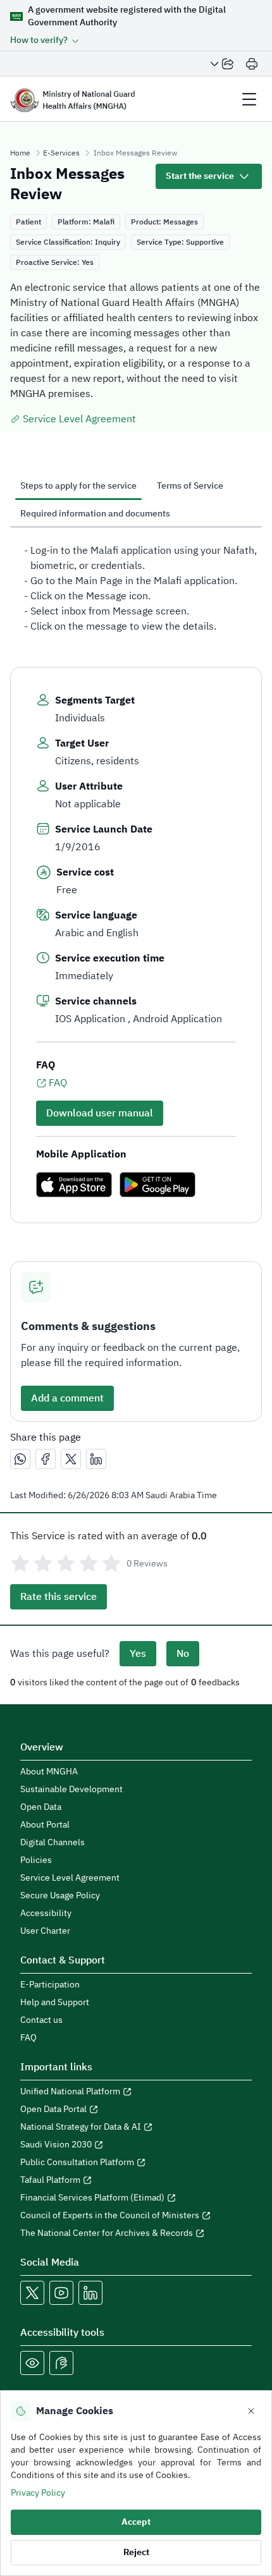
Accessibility (46, 1914)
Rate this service (59, 1597)
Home (20, 153)
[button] (45, 40)
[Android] (158, 1185)
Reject (136, 2552)
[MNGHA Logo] (73, 99)
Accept (136, 2522)
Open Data (41, 1807)
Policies (36, 1860)
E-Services (61, 153)
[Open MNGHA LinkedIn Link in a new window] (90, 2293)
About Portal (45, 1825)
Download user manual (100, 1113)
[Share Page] (222, 64)
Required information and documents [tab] (95, 514)
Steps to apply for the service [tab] (78, 486)
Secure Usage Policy (60, 1896)
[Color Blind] (32, 2363)
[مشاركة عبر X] (71, 1459)
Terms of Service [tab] (190, 486)
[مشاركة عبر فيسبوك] (46, 1459)
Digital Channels (53, 1843)
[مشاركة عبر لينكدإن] (96, 1459)
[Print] (252, 64)
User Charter (45, 1931)
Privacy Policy (38, 2493)
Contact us (41, 2020)
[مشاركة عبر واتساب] (20, 1459)
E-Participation (50, 1985)
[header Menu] (249, 99)
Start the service (200, 176)
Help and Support (55, 2003)
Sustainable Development (71, 1790)
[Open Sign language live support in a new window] (61, 2363)
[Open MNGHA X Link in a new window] (32, 2293)
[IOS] (74, 1185)
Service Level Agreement (79, 419)
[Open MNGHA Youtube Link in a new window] (61, 2293)
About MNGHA (49, 1772)
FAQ (58, 1083)
